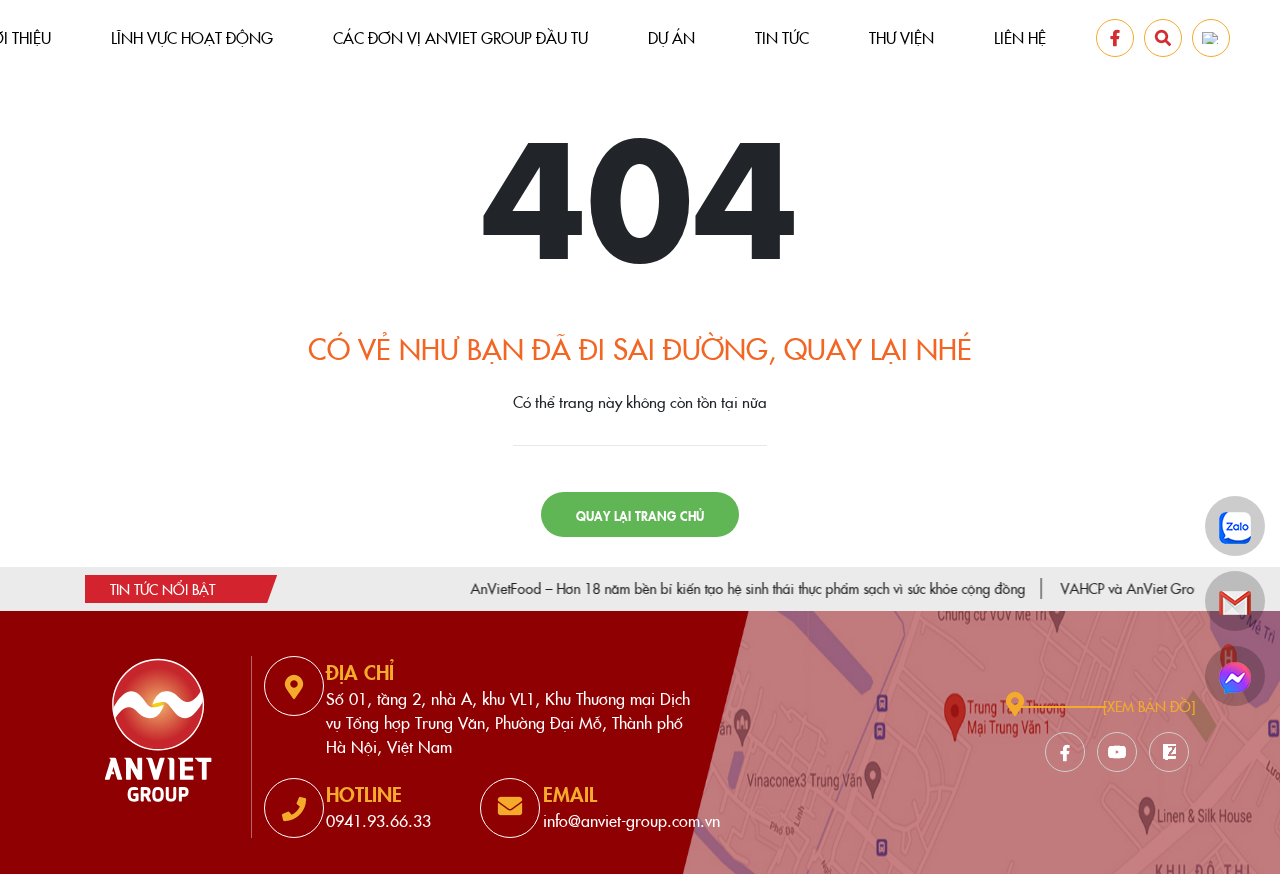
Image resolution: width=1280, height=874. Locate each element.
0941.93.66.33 (378, 820)
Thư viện (901, 37)
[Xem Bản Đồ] (1149, 706)
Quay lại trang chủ (640, 515)
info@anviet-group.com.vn (631, 820)
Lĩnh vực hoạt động (192, 37)
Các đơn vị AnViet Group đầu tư (460, 37)
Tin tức (782, 37)
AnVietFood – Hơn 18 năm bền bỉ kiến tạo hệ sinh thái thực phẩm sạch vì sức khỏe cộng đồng (723, 588)
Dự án (671, 37)
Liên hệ (1020, 37)
